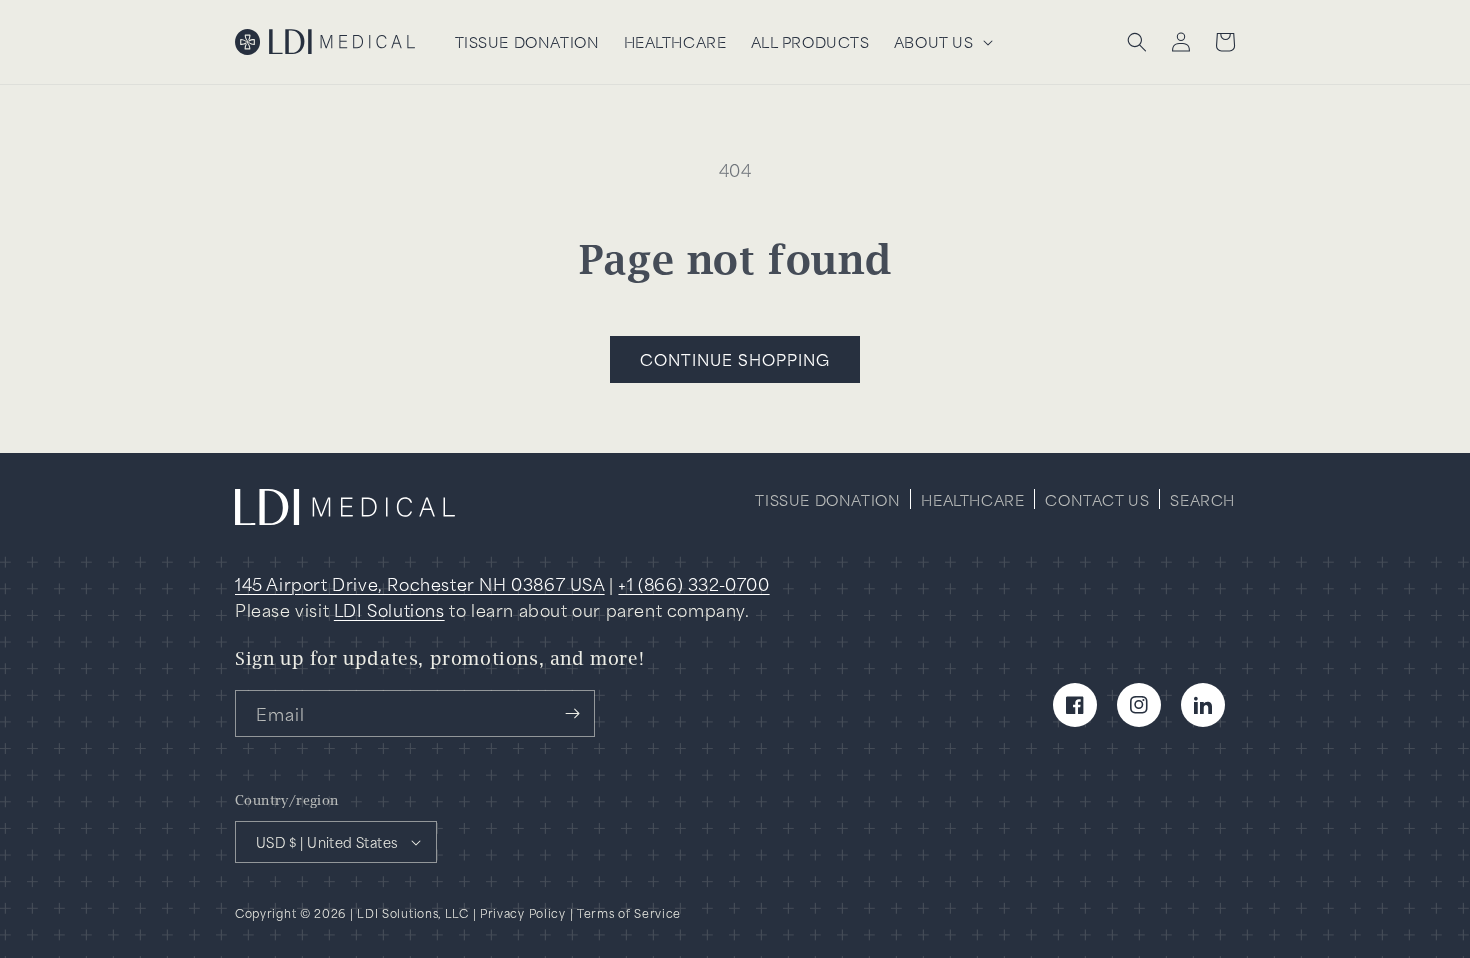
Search (1202, 500)
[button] (941, 42)
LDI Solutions (389, 609)
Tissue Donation (827, 500)
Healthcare (972, 500)
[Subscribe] (572, 713)
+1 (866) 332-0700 (693, 583)
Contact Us (1097, 500)
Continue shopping (735, 358)
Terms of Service (629, 913)
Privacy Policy (523, 913)
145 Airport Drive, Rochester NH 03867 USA (420, 583)
